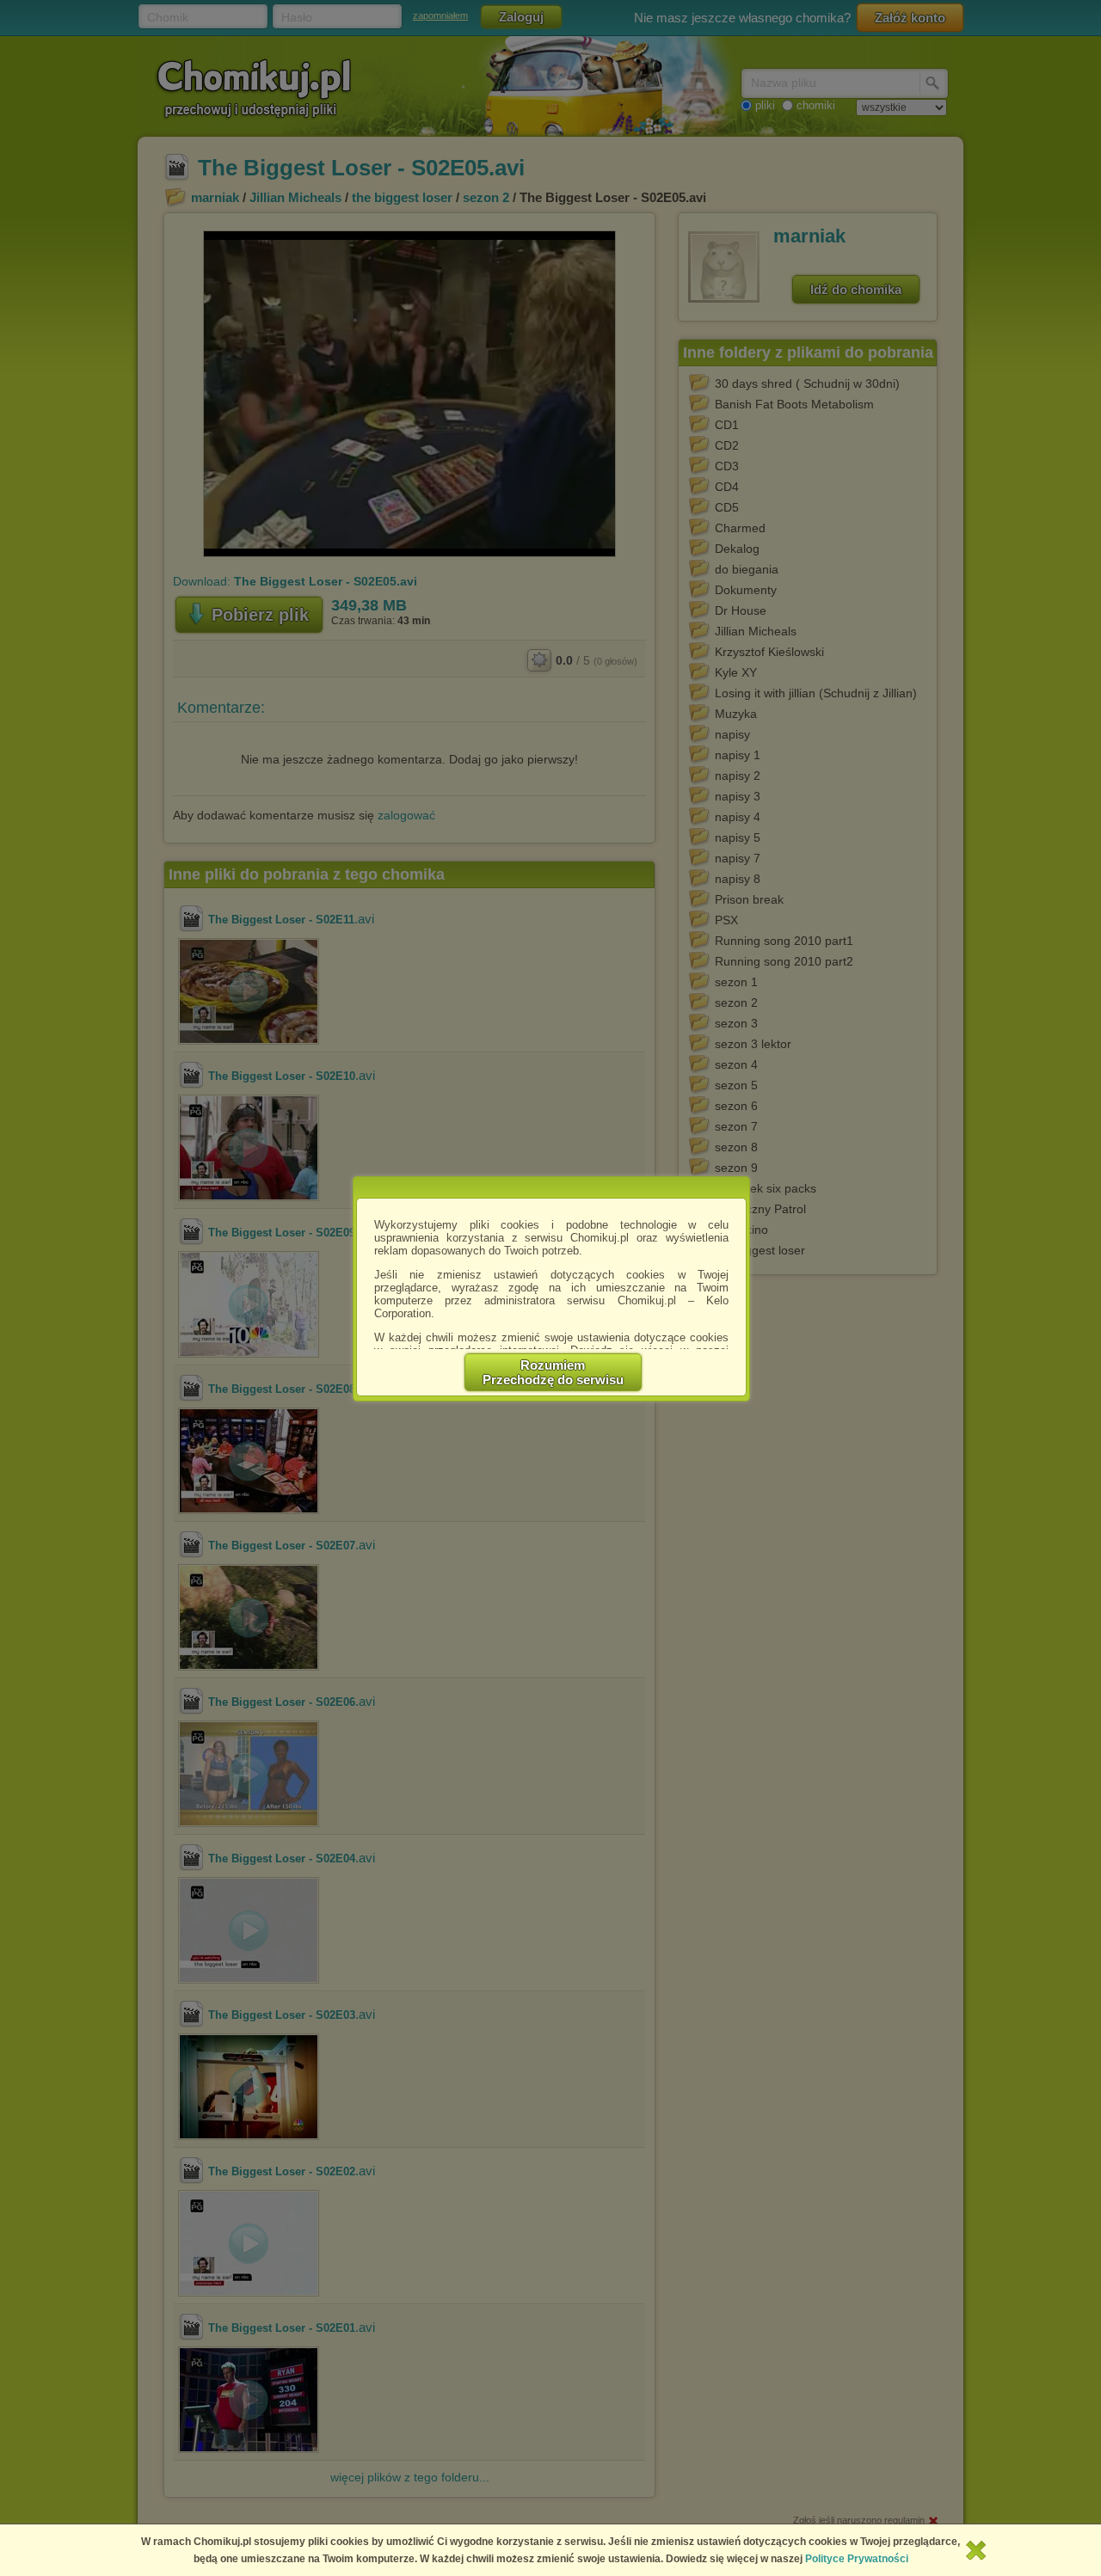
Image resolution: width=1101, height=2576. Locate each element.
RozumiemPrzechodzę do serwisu (553, 1372)
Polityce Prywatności (857, 2559)
